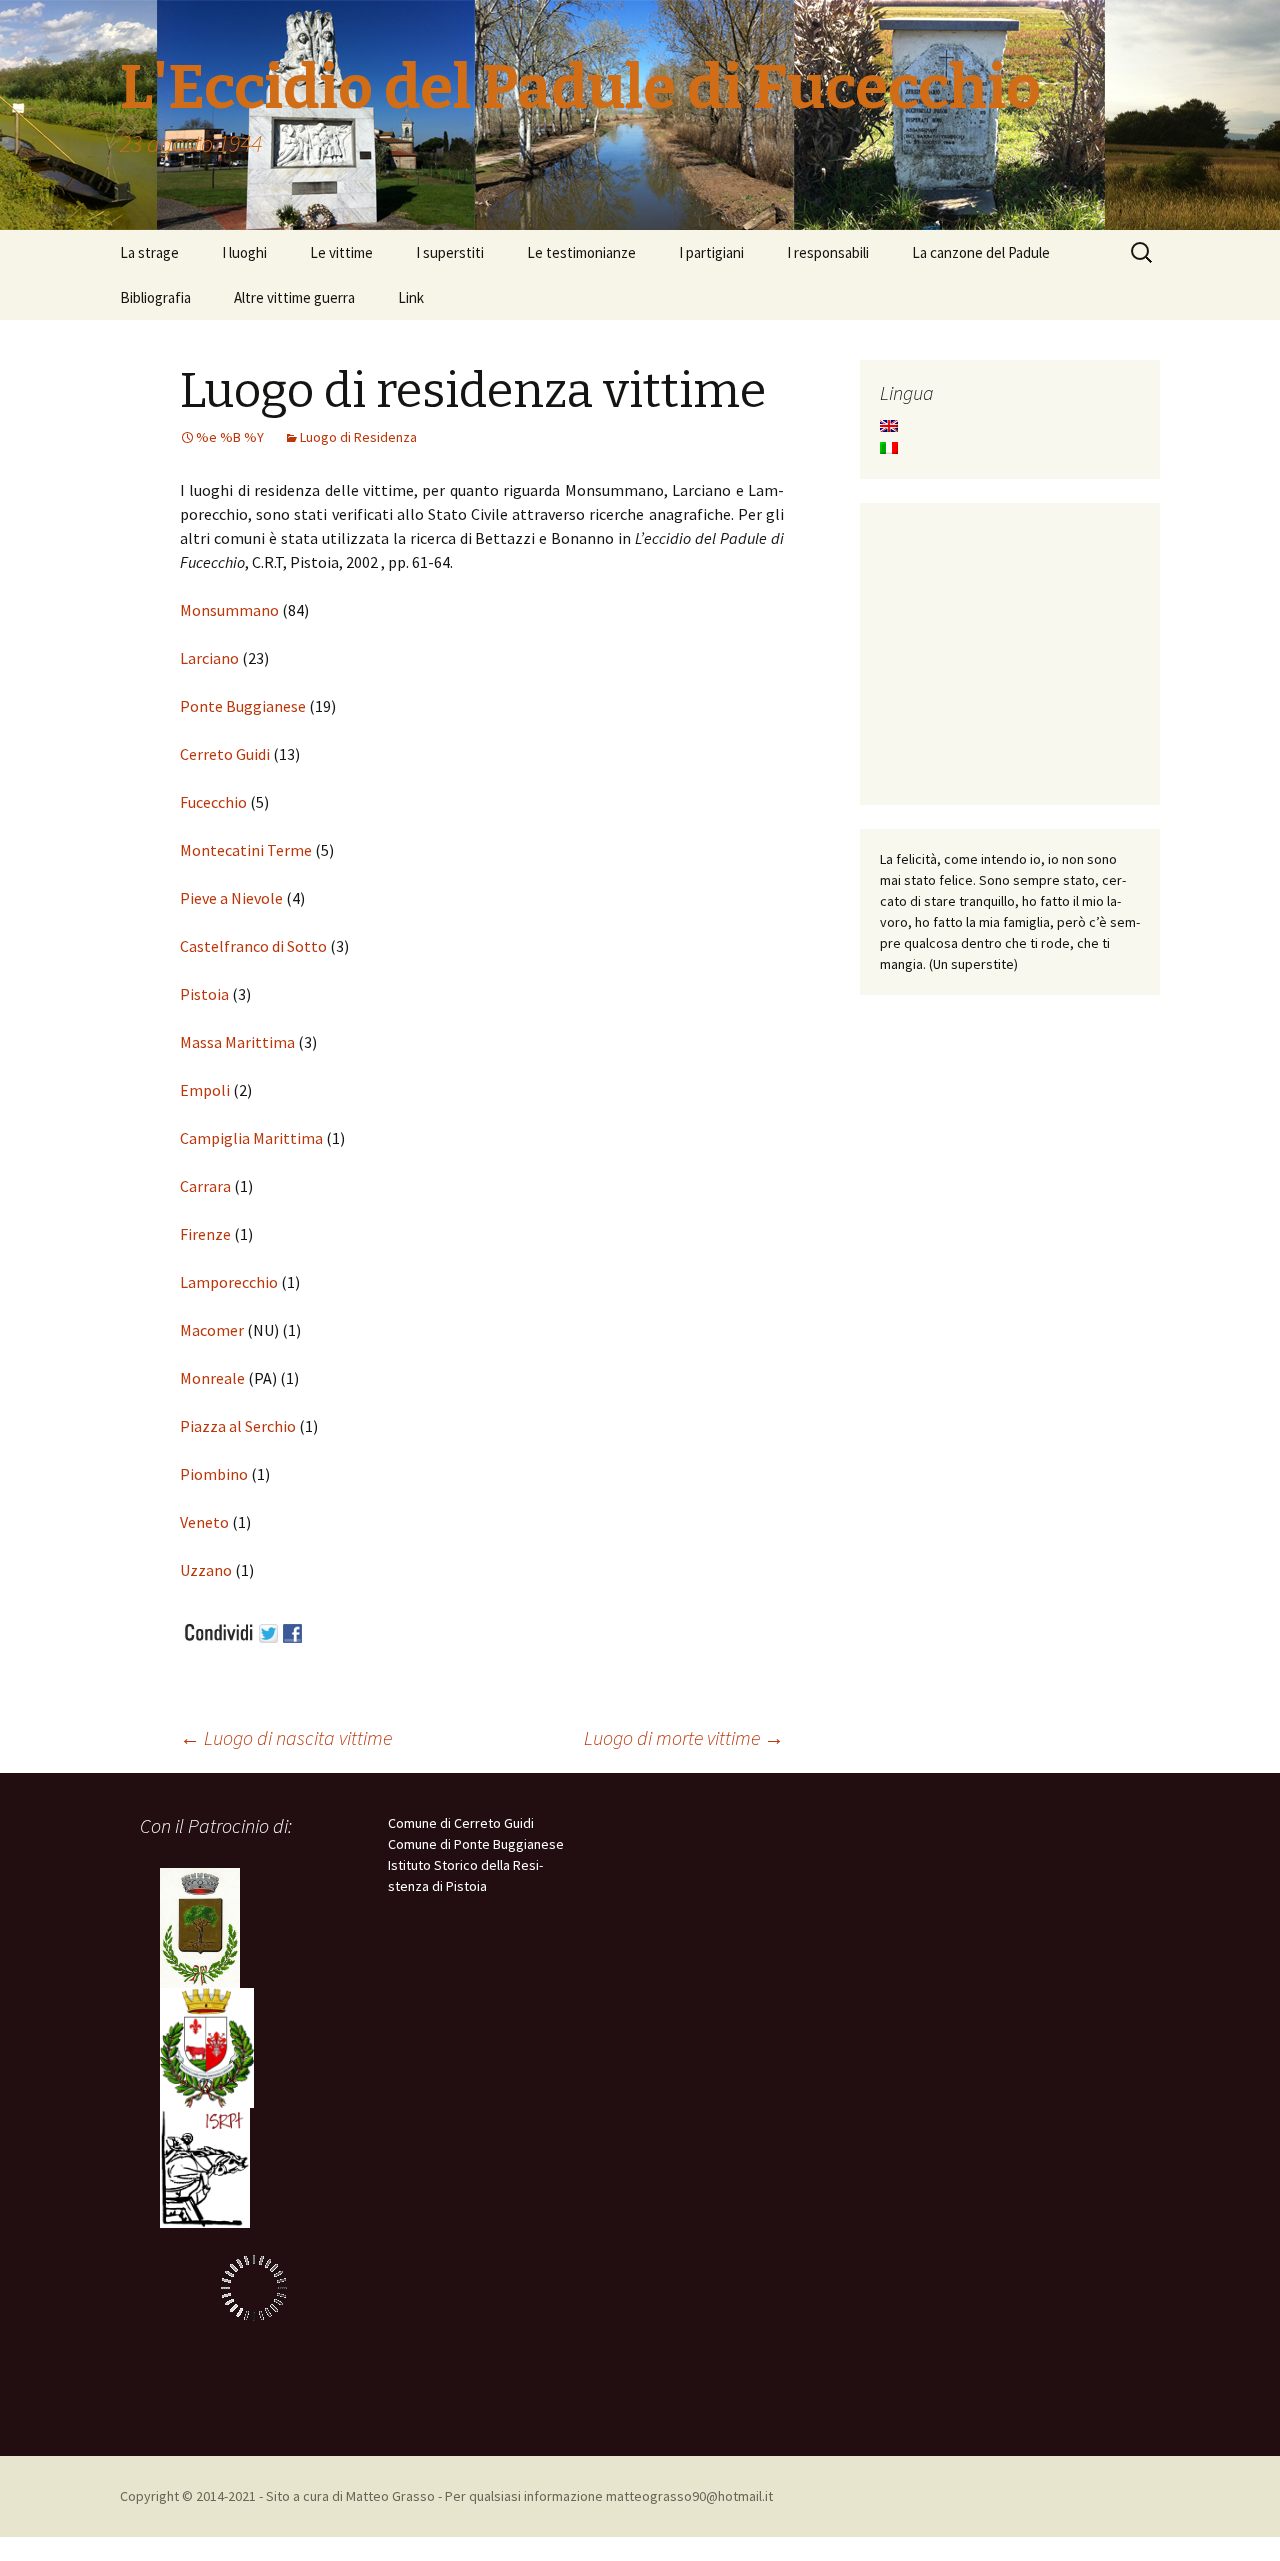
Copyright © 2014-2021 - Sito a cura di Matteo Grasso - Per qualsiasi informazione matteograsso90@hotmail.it (446, 2496)
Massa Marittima (237, 1042)
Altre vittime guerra (294, 297)
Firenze (207, 1234)
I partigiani (711, 252)
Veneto (206, 1522)
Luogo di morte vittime (684, 1737)
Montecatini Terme (246, 850)
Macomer (213, 1330)
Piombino (215, 1474)
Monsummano (229, 610)
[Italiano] (889, 448)
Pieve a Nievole (231, 898)
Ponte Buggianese (243, 706)
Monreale (214, 1378)
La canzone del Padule (981, 252)
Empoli (206, 1090)
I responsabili (828, 252)
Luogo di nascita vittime (286, 1737)
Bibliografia (155, 297)
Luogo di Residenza (358, 437)
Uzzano (207, 1570)
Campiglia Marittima (251, 1138)
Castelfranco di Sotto (253, 946)
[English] (889, 426)
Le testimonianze (581, 252)
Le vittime (341, 252)
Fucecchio (213, 802)
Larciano (209, 658)
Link (411, 297)
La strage (149, 252)
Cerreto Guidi (225, 754)
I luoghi (244, 252)
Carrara (205, 1186)
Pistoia (204, 994)
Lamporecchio (230, 1282)
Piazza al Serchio (239, 1426)
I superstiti (450, 252)
